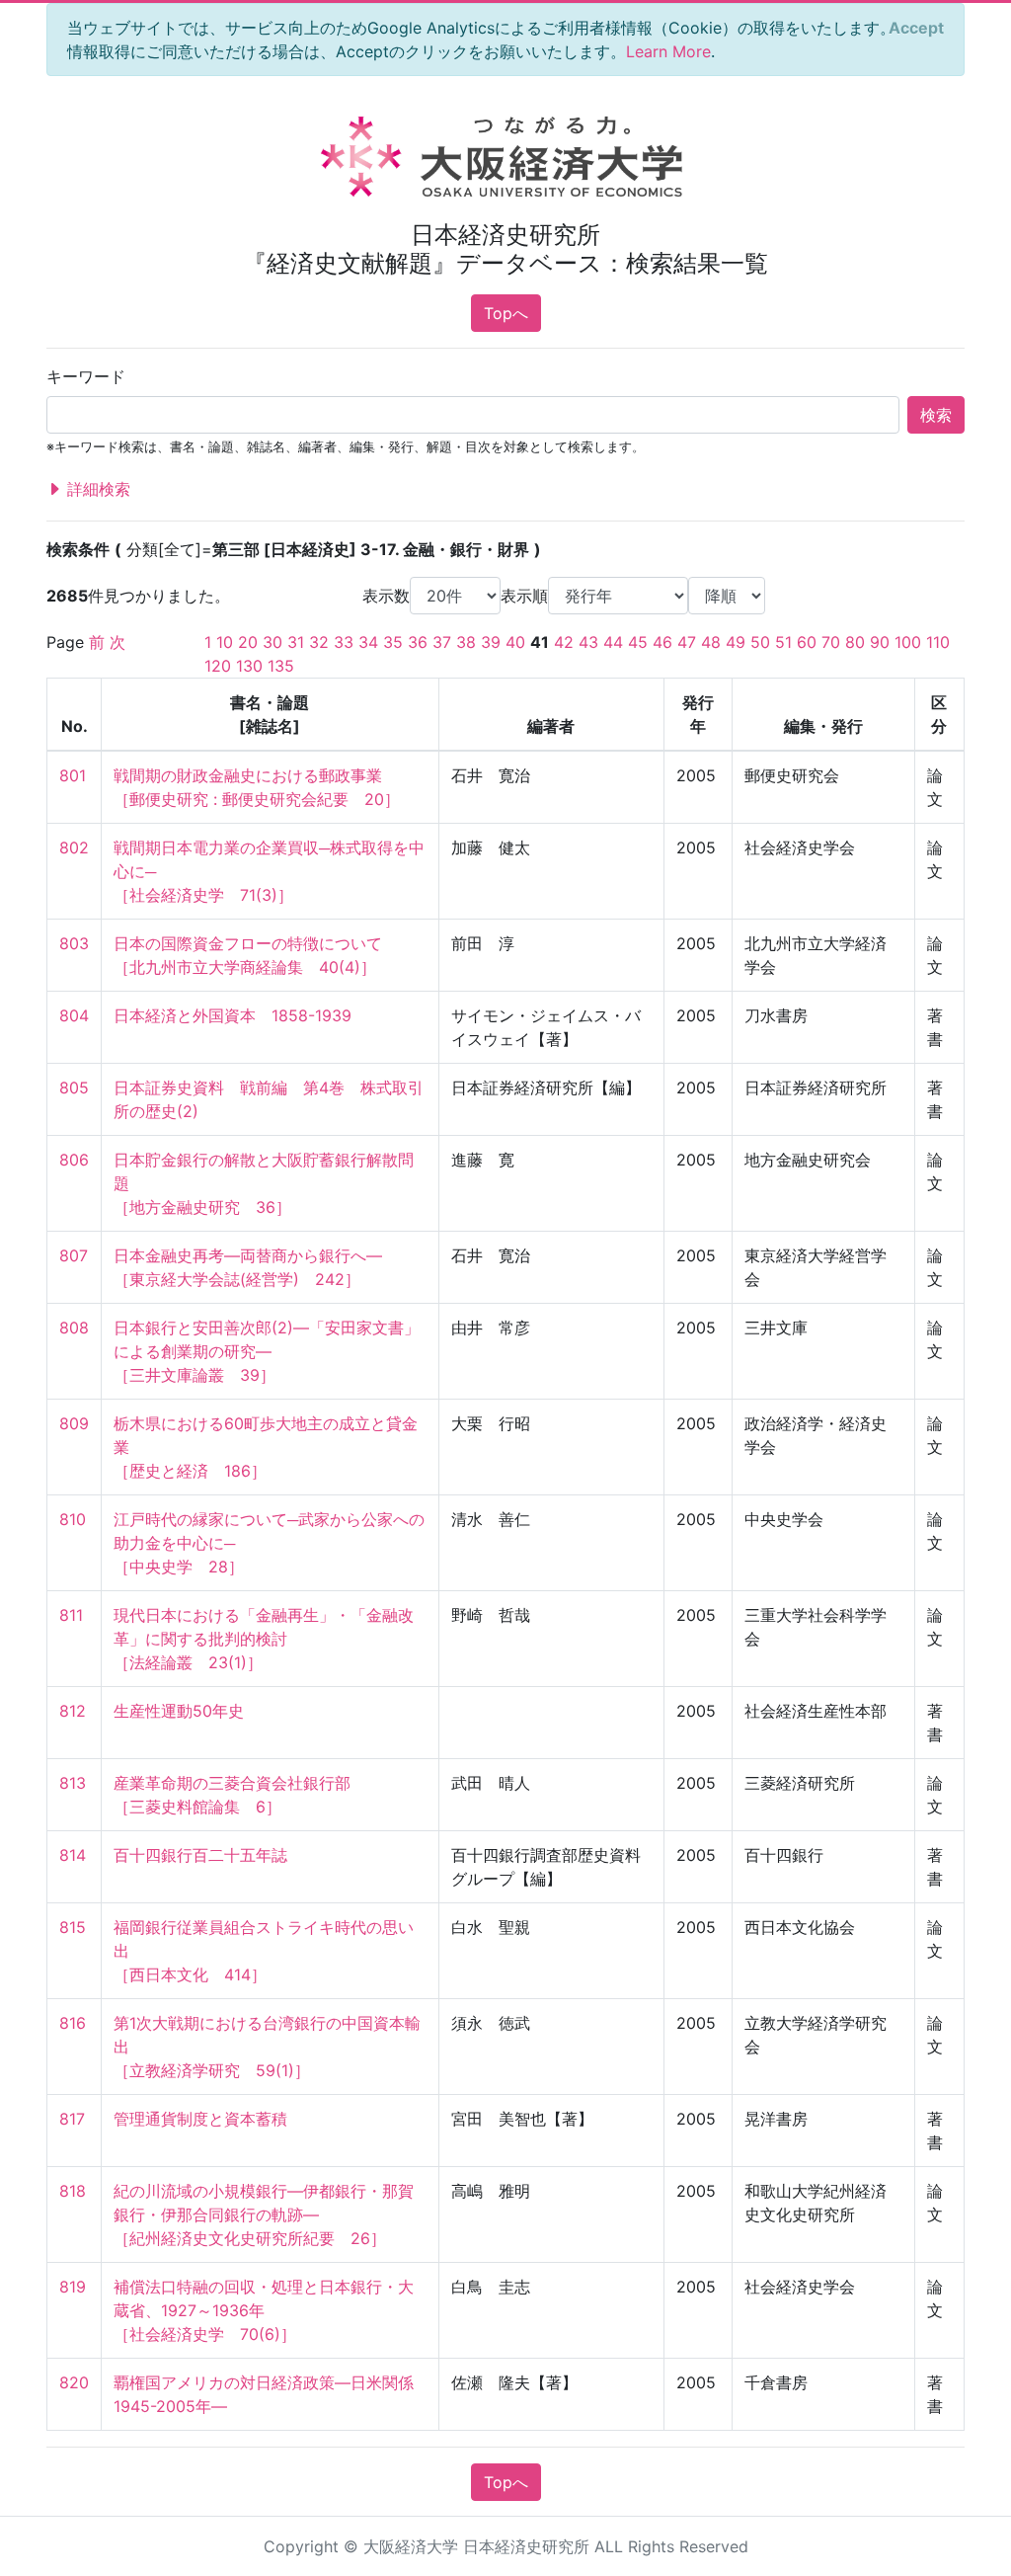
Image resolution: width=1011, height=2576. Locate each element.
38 (466, 642)
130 (249, 666)
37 (442, 642)
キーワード (86, 376)
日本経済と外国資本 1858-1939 (233, 1015)
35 (393, 642)
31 (296, 642)
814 (73, 1855)
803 (74, 943)
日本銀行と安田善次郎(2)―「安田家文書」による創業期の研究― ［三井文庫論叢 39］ (267, 1351)
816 (73, 2023)
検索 (936, 415)
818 (73, 2191)
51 (783, 642)
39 (491, 642)
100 (908, 642)
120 (218, 666)
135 (281, 666)
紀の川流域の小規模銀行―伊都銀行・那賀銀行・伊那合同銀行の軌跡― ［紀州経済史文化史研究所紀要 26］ (264, 2214)
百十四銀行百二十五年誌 (200, 1855)
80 (855, 642)
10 (225, 642)
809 (74, 1423)
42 (564, 642)
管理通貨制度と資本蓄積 (200, 2119)
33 (344, 642)
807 (74, 1255)
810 (73, 1519)
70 (831, 642)
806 (74, 1160)
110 (938, 642)
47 (687, 642)
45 (638, 642)
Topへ (506, 313)
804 (74, 1015)
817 (72, 2119)
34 (368, 642)
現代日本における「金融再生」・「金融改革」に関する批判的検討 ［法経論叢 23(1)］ (264, 1639)
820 (74, 2382)
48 (711, 642)
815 (73, 1927)
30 (272, 642)
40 (515, 642)
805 (74, 1087)
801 (73, 775)
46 (662, 642)
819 (73, 2287)
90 (880, 642)
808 (74, 1328)
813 (73, 1783)
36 (418, 642)
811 (71, 1615)
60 (807, 642)
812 (73, 1711)
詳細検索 (96, 489)
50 (760, 642)
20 (248, 642)
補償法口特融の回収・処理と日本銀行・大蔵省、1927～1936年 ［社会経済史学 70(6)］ (264, 2310)
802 (74, 847)
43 (588, 642)
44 (613, 642)
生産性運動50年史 (179, 1711)
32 (319, 642)
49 (736, 642)
